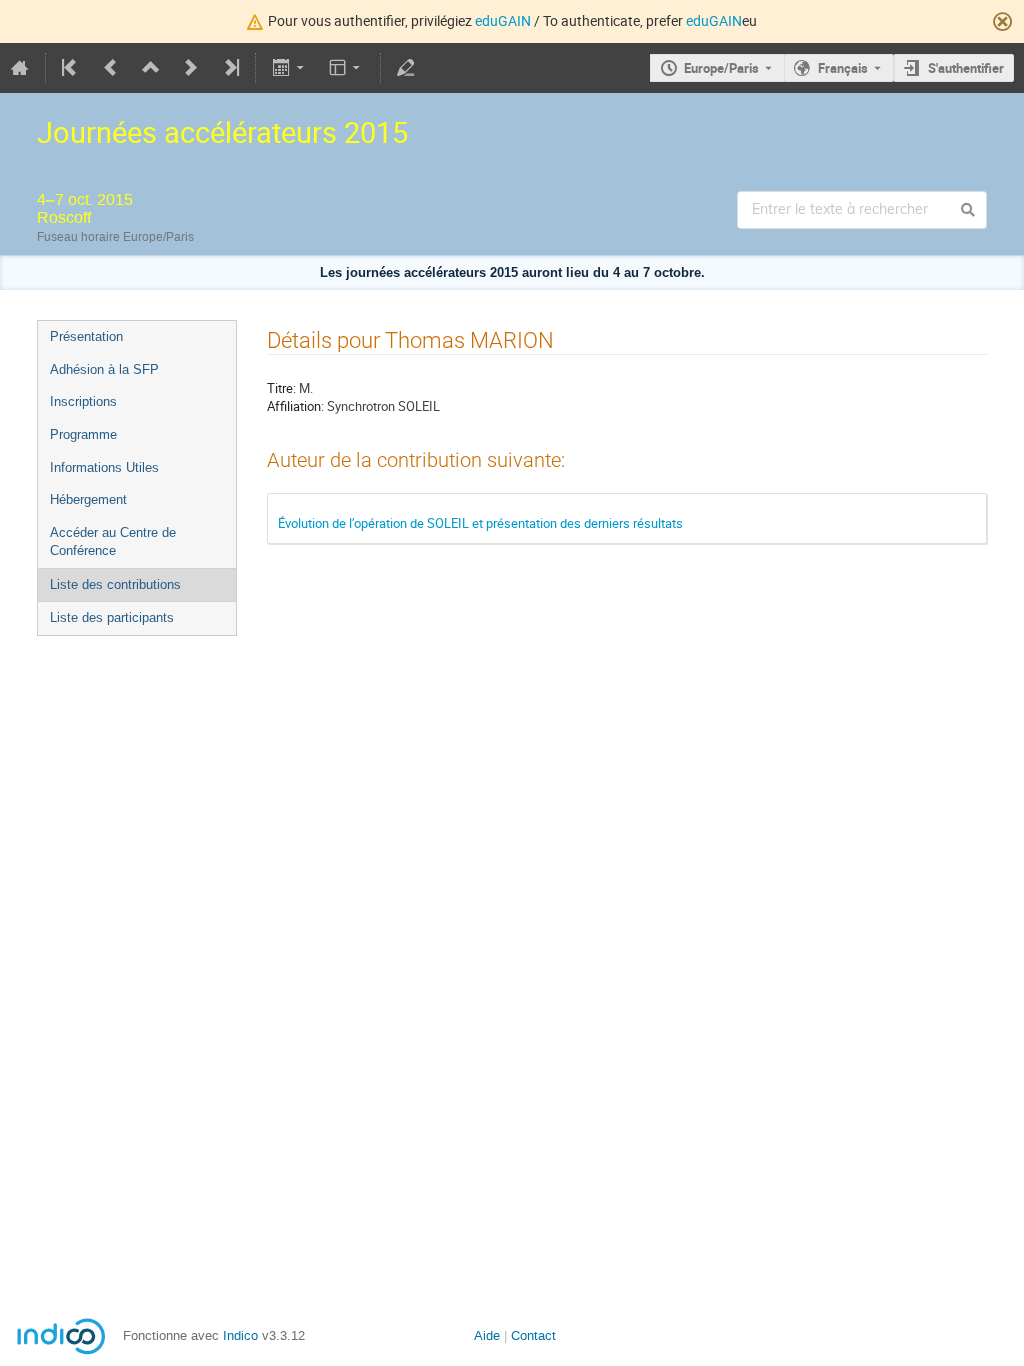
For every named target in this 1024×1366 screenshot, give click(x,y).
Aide (487, 1335)
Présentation (86, 336)
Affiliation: (295, 406)
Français (843, 68)
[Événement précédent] (111, 68)
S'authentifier (966, 68)
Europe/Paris (721, 68)
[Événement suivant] (191, 68)
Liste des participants (112, 617)
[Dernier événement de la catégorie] (230, 68)
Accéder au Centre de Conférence (113, 542)
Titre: (281, 388)
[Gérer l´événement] (406, 68)
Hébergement (88, 499)
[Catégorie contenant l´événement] (151, 68)
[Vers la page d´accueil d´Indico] (20, 68)
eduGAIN (503, 20)
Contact (533, 1335)
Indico (240, 1335)
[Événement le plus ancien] (71, 68)
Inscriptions (83, 401)
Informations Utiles (104, 467)
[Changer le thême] (346, 68)
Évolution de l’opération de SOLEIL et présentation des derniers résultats (480, 523)
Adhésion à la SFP (104, 369)
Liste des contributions (115, 584)
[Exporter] (289, 68)
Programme (83, 434)
